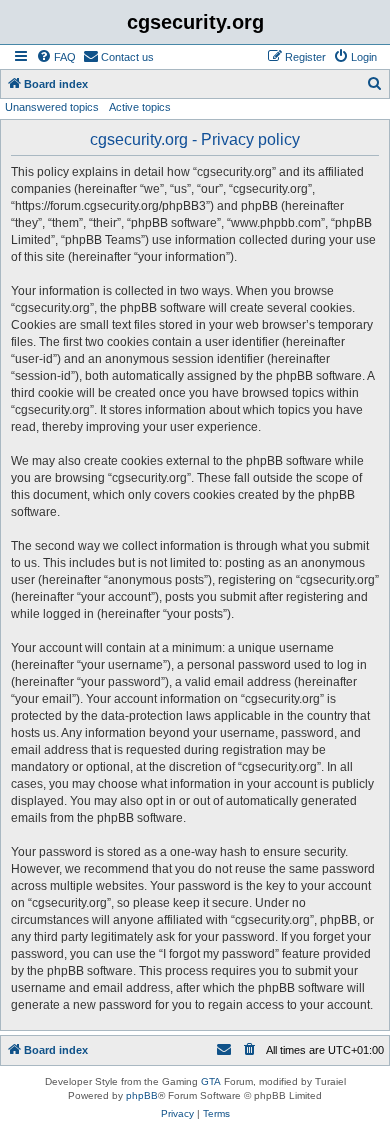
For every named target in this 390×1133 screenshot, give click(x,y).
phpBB (142, 1095)
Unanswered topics (52, 107)
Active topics (140, 107)
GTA (211, 1081)
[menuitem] (56, 57)
